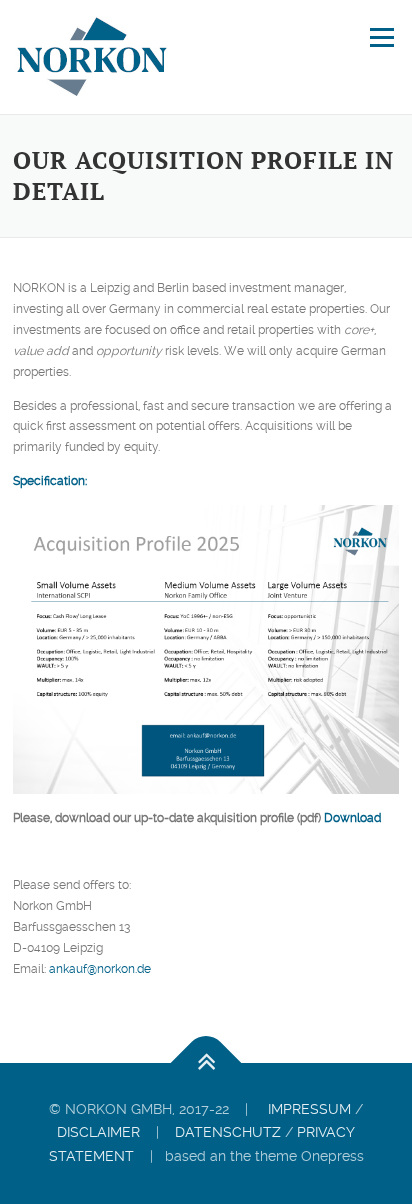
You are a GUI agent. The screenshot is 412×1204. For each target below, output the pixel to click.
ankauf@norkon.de (100, 969)
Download (352, 818)
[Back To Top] (206, 1062)
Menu (380, 37)
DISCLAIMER (98, 1132)
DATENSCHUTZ (228, 1132)
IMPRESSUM (309, 1109)
